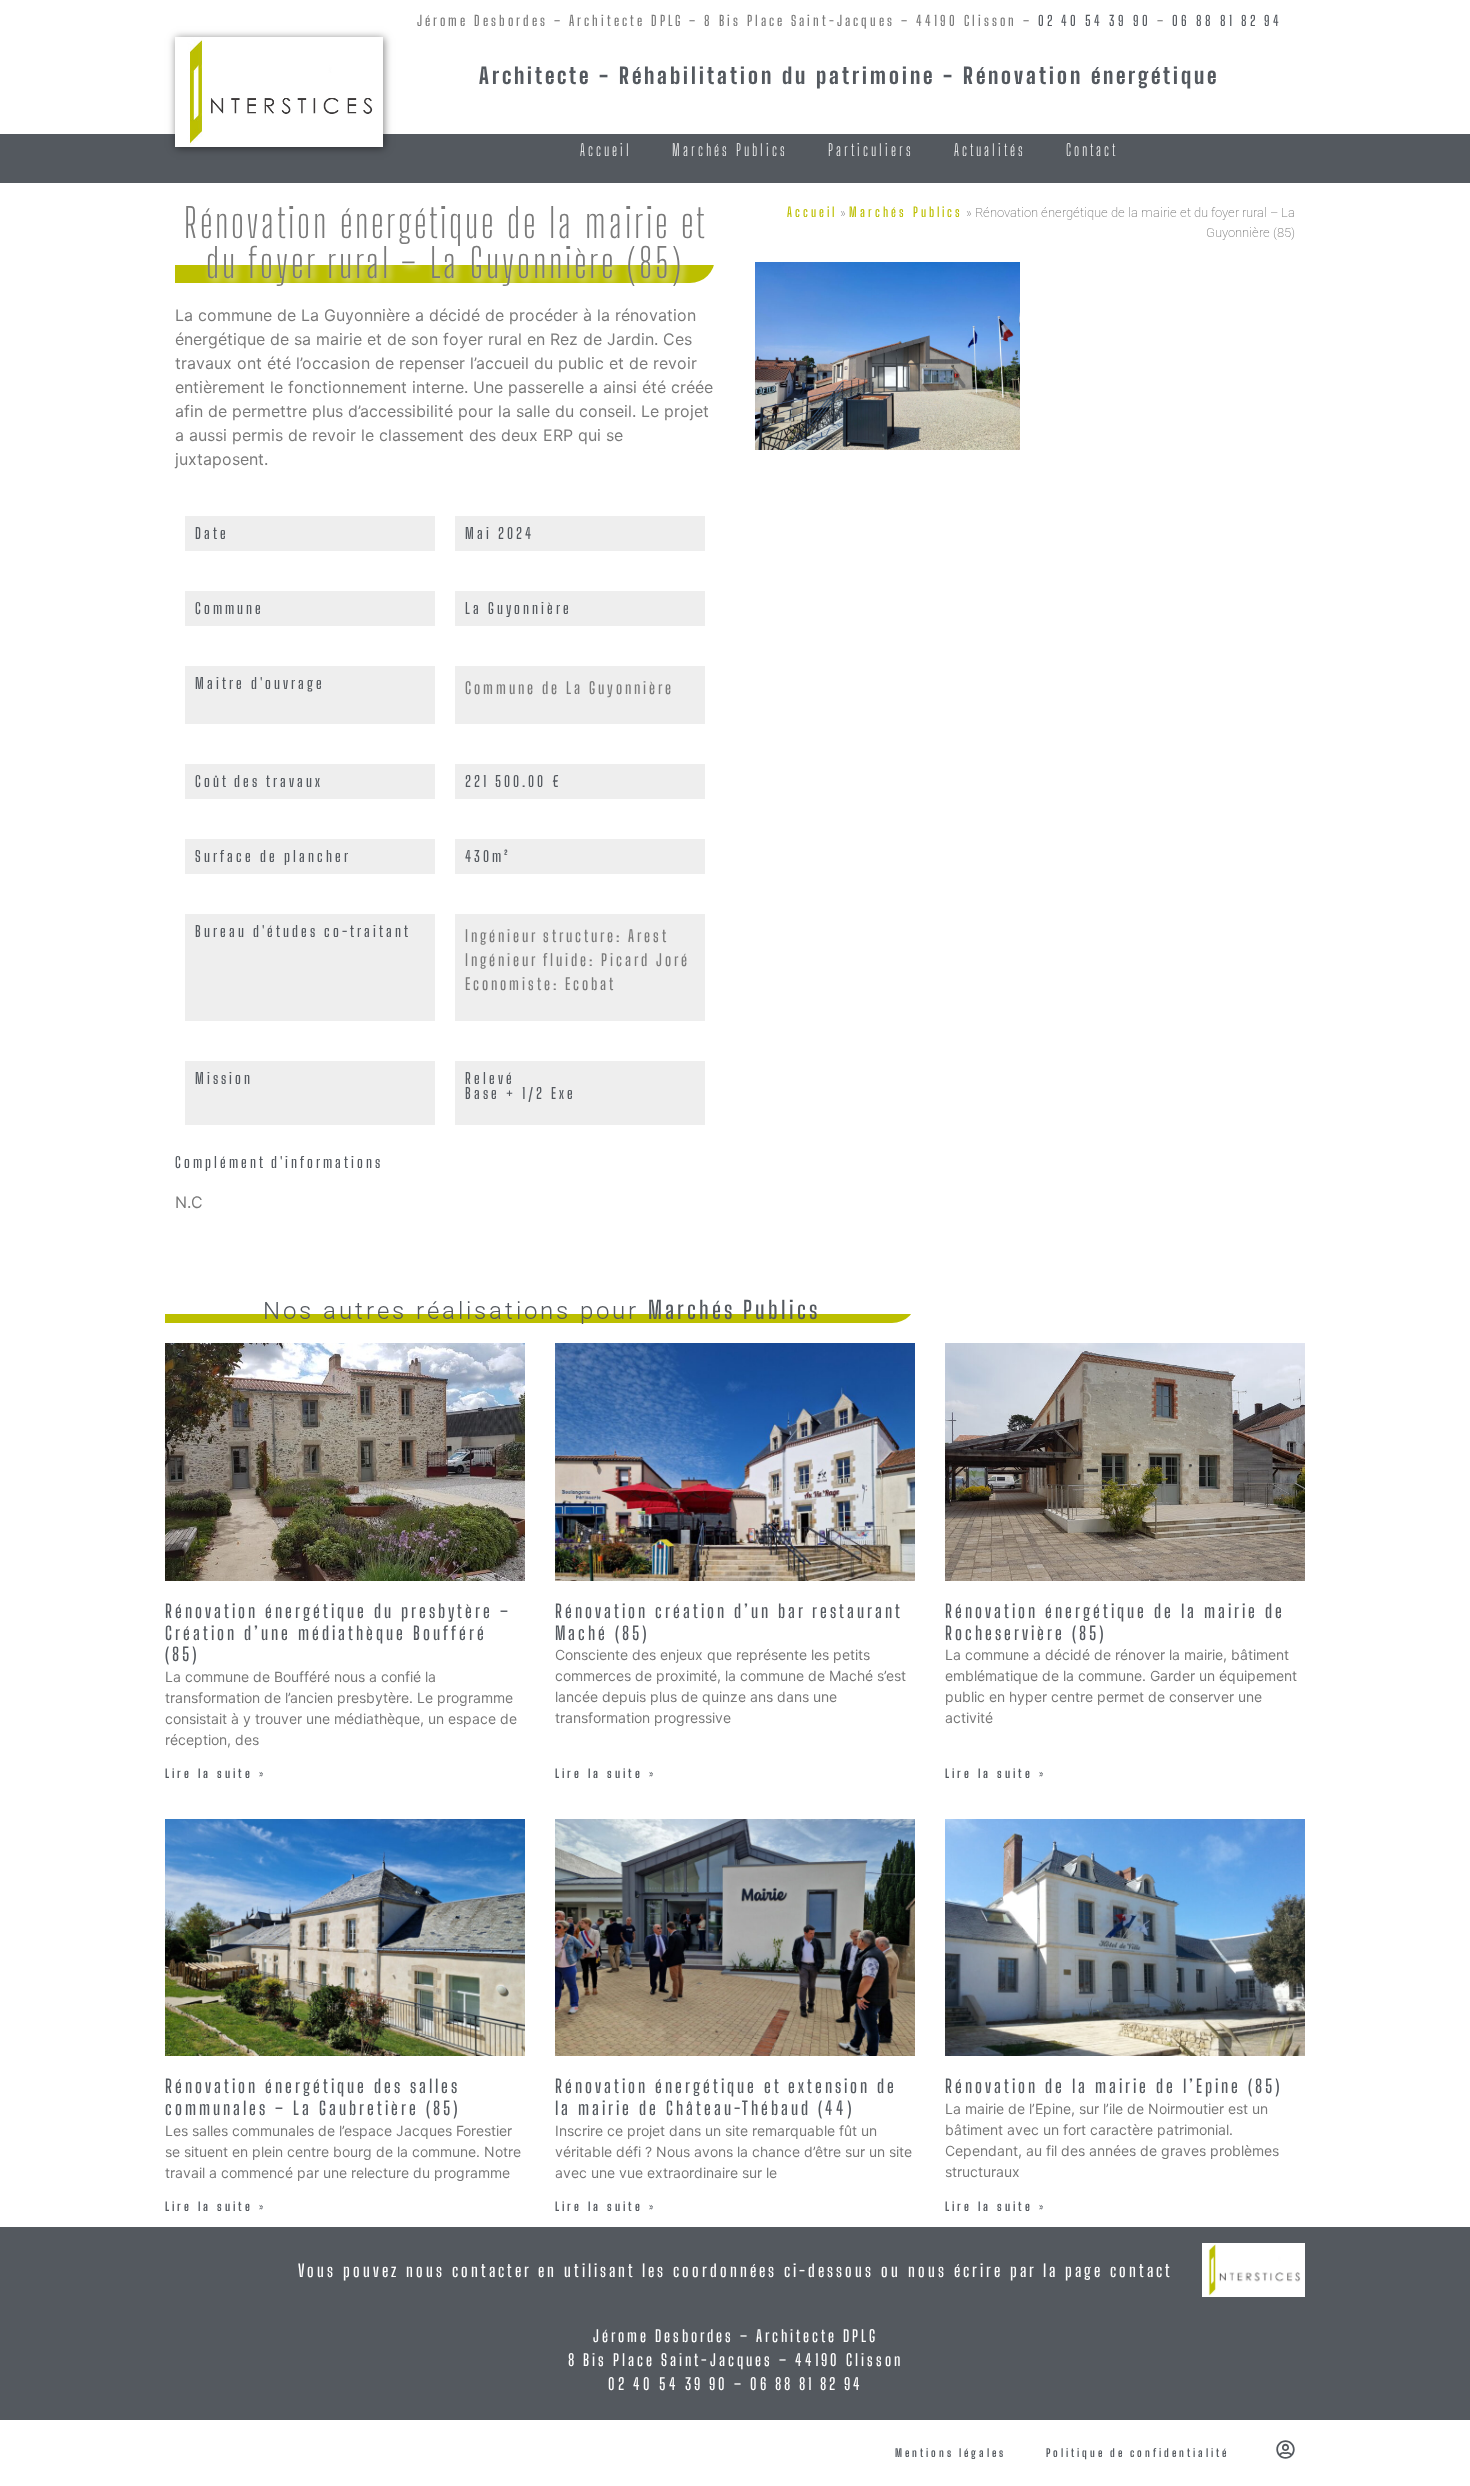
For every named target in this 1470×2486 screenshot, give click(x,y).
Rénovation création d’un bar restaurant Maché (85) (728, 1622)
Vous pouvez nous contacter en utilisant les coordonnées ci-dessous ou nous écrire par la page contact (735, 2270)
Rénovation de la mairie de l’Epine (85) (1113, 2086)
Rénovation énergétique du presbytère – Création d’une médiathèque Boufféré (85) (338, 1632)
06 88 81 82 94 (1227, 20)
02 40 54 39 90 (1094, 20)
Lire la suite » (215, 1773)
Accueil (606, 149)
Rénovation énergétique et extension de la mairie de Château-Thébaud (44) (726, 2097)
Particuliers (871, 149)
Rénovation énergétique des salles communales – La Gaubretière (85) (312, 2097)
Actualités (990, 149)
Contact (1092, 149)
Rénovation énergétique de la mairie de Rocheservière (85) (1115, 1622)
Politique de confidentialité (1137, 2452)
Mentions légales (950, 2452)
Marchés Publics (730, 149)
